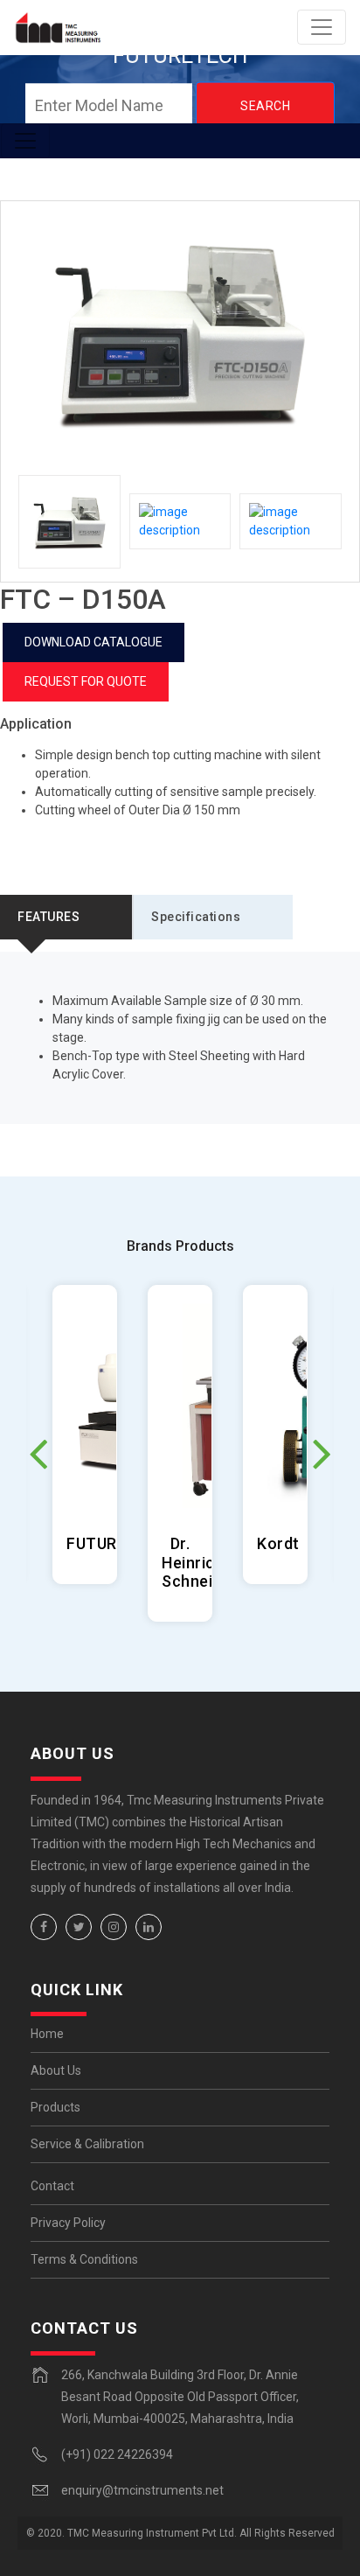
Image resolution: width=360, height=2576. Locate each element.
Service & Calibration (87, 2144)
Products (55, 2107)
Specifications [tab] (196, 917)
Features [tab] (48, 917)
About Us (56, 2070)
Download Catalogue (93, 642)
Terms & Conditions (84, 2259)
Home (47, 2034)
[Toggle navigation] (322, 27)
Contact (52, 2186)
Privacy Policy (68, 2223)
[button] (322, 1453)
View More (85, 1435)
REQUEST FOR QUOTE (86, 681)
